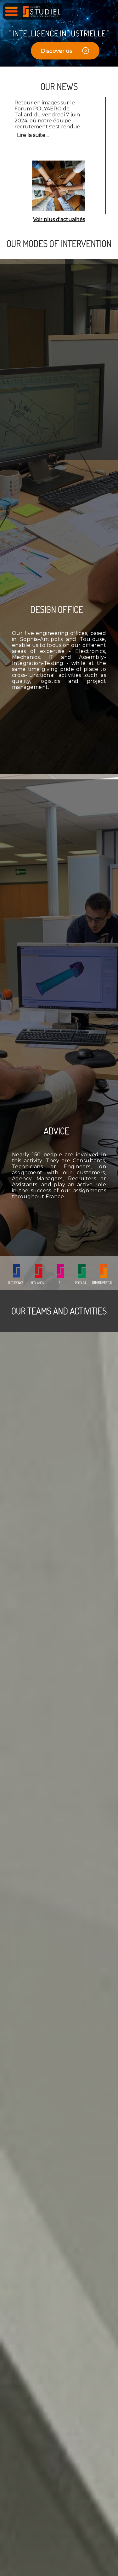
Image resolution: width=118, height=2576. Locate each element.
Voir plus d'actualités (59, 219)
